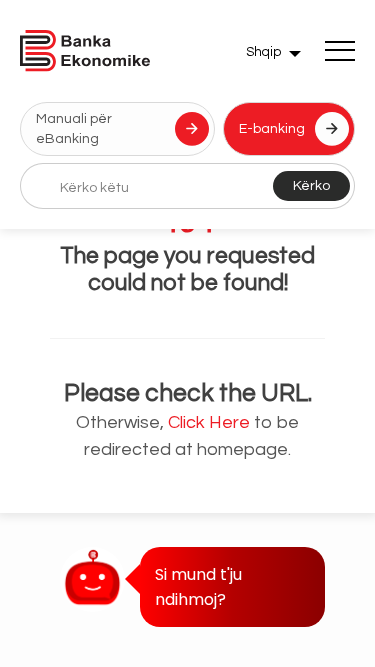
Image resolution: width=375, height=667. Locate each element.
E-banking (272, 129)
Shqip (263, 52)
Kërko (311, 186)
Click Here (209, 422)
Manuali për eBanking (74, 129)
